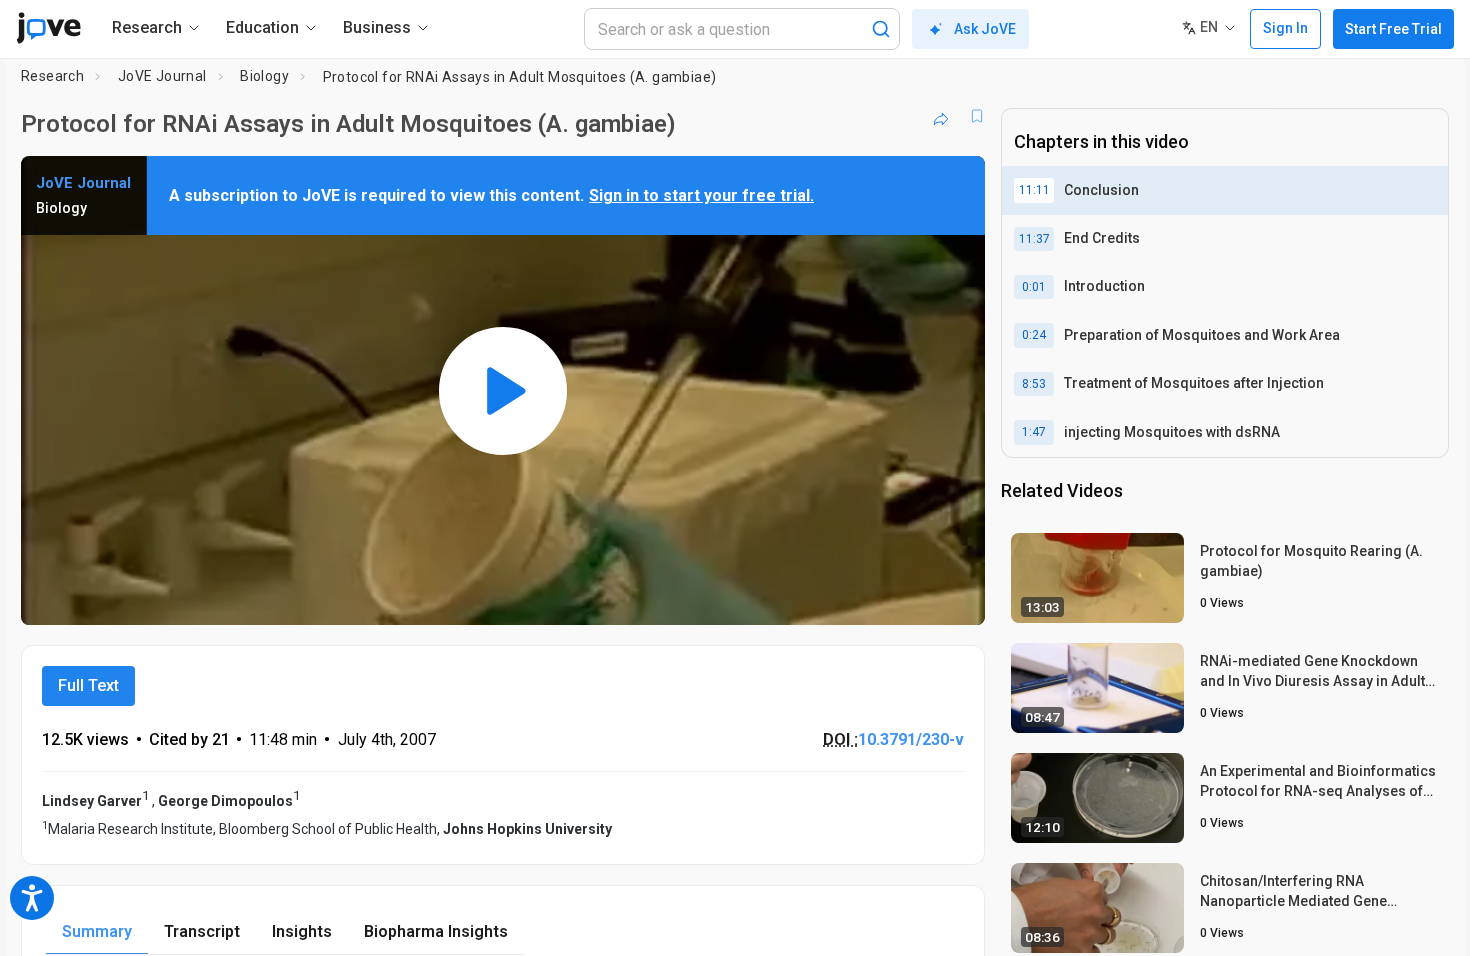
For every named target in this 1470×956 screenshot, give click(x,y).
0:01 (1034, 287)
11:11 (1034, 190)
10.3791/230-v (911, 739)
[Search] (881, 29)
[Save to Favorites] (977, 116)
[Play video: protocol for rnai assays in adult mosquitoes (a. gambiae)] (503, 390)
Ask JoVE (985, 29)
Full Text (88, 685)
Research (52, 76)
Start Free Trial (1393, 29)
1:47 (1034, 432)
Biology (264, 76)
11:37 (1034, 239)
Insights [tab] (302, 931)
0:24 (1034, 335)
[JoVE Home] (48, 28)
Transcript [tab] (202, 931)
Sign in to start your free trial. (701, 195)
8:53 (1034, 384)
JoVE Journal (162, 76)
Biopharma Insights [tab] (436, 931)
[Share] (941, 116)
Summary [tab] (97, 931)
